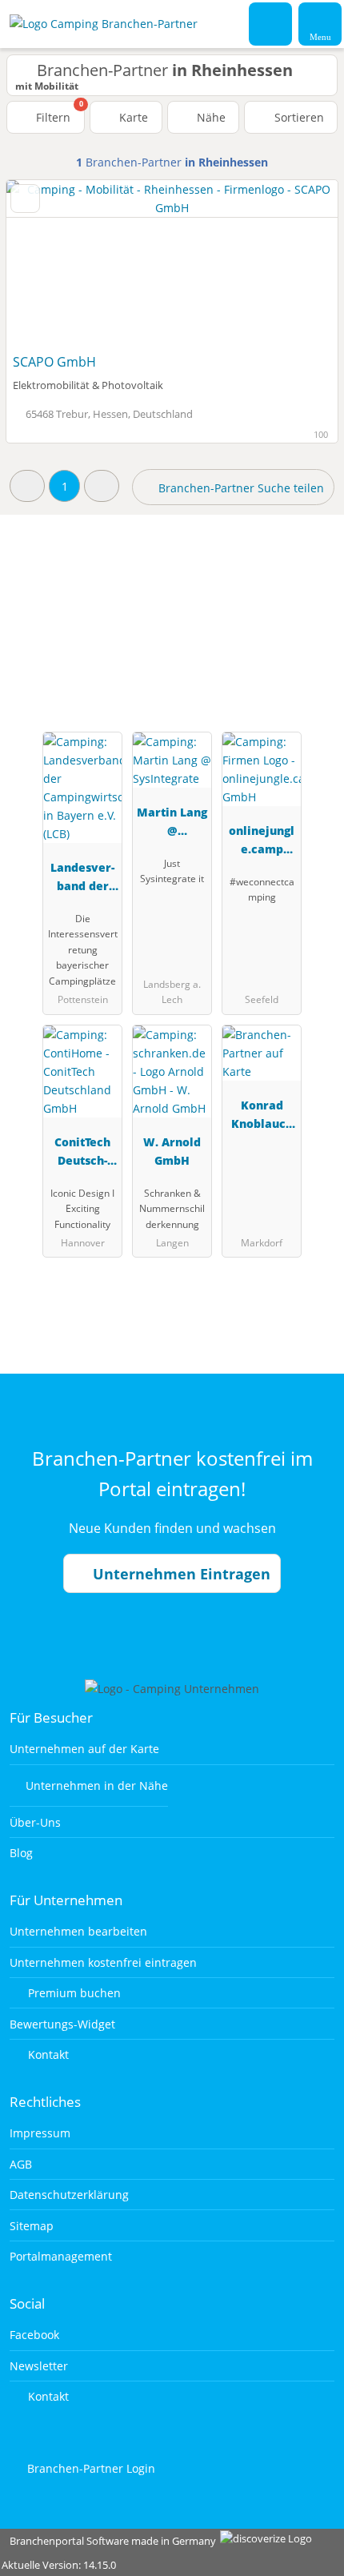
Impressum (40, 2133)
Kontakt (47, 2054)
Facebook (34, 2335)
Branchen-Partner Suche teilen (240, 488)
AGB (21, 2164)
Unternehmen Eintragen (180, 1574)
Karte (132, 117)
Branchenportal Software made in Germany (109, 2541)
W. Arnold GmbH (172, 1151)
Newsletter (39, 2366)
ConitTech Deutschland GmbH (82, 1154)
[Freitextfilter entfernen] (271, 23)
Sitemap (32, 2226)
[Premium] (311, 600)
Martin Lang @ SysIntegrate (172, 824)
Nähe (210, 117)
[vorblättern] (298, 263)
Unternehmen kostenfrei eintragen (103, 1962)
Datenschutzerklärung (69, 2195)
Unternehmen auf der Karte (84, 1749)
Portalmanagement (61, 2256)
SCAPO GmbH (54, 362)
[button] (27, 486)
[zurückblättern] (46, 263)
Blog (21, 1853)
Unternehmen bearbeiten (78, 1931)
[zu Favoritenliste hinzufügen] (25, 199)
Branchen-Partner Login (90, 2468)
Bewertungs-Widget (62, 2024)
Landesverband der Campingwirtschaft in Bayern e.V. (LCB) (82, 879)
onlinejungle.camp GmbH (262, 843)
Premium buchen (73, 1993)
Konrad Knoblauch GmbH (262, 1117)
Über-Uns (35, 1822)
